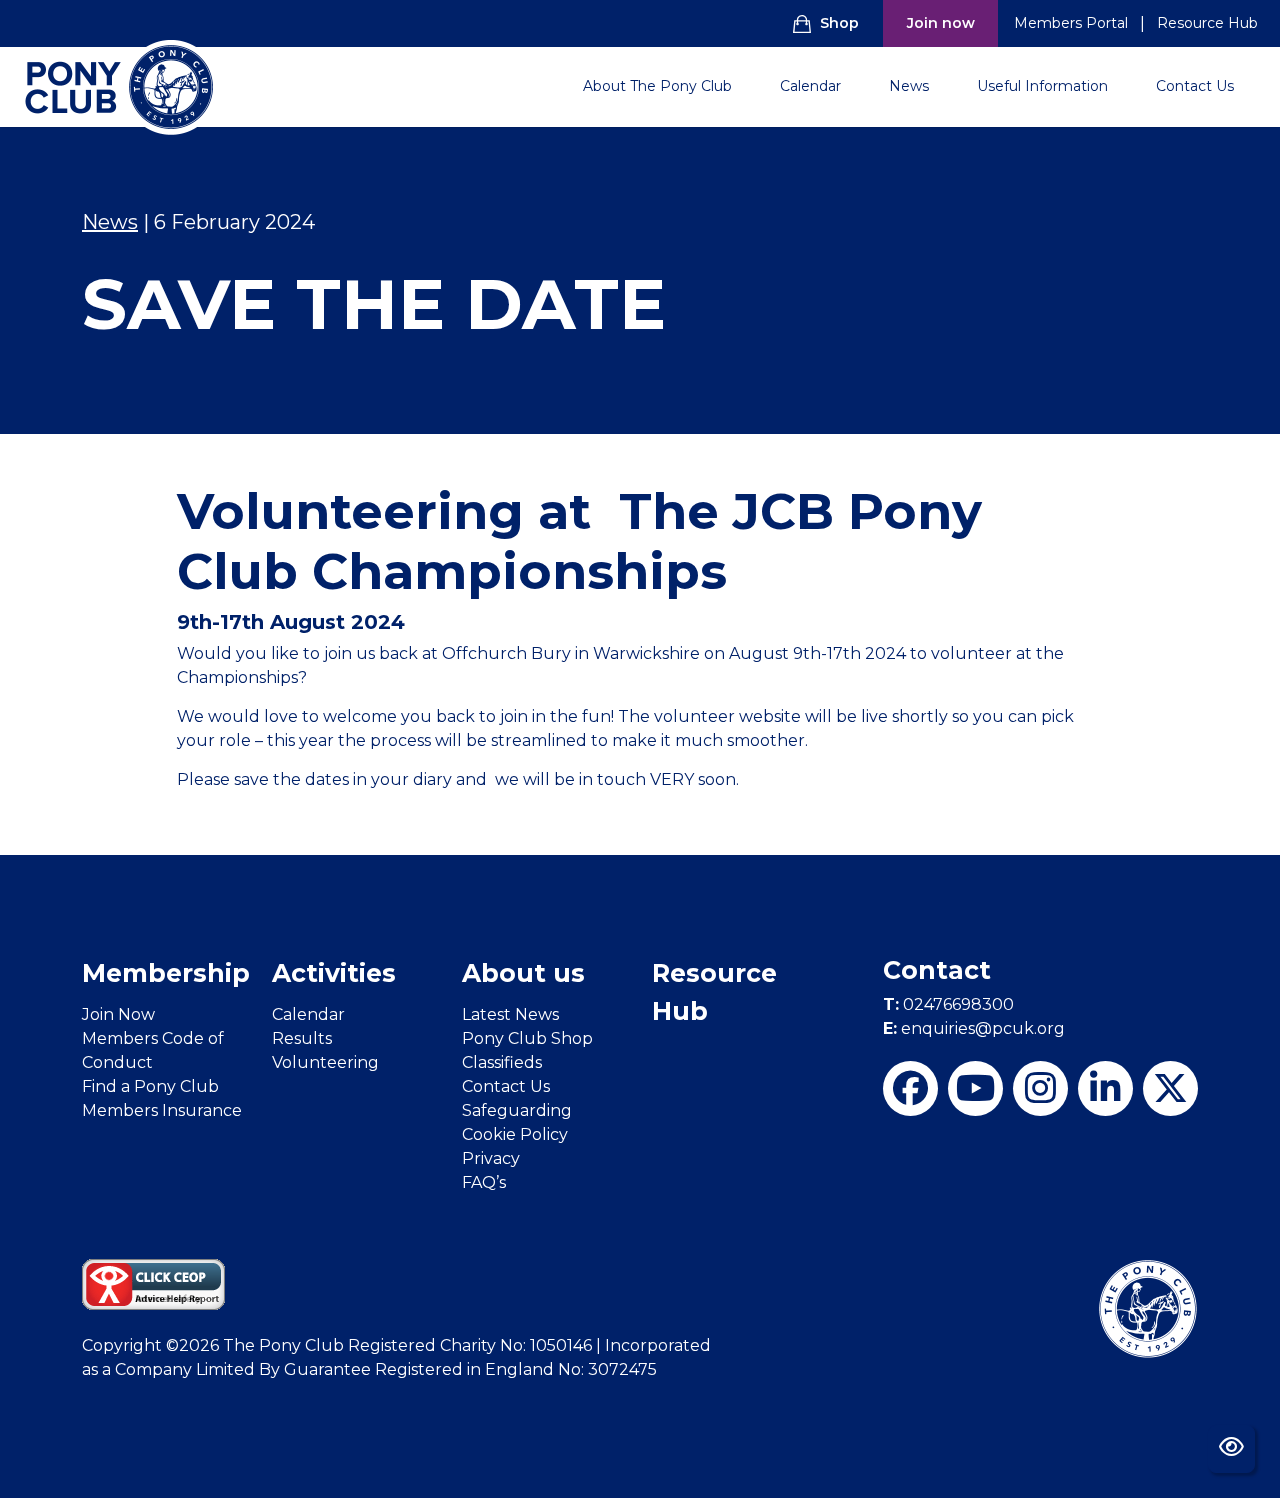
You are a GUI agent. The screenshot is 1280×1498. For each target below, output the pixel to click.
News (909, 86)
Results (302, 1038)
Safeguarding (517, 1110)
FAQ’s (484, 1182)
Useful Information (1042, 86)
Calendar (810, 86)
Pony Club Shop (527, 1038)
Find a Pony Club (150, 1086)
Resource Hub (1207, 23)
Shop (839, 23)
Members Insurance (162, 1110)
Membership (166, 973)
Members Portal (1071, 23)
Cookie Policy (515, 1134)
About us (523, 973)
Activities (334, 973)
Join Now (118, 1014)
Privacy (491, 1158)
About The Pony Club (657, 86)
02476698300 (948, 1004)
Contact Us (1195, 86)
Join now (941, 23)
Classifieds (502, 1062)
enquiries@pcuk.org (974, 1028)
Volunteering (325, 1062)
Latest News (510, 1014)
